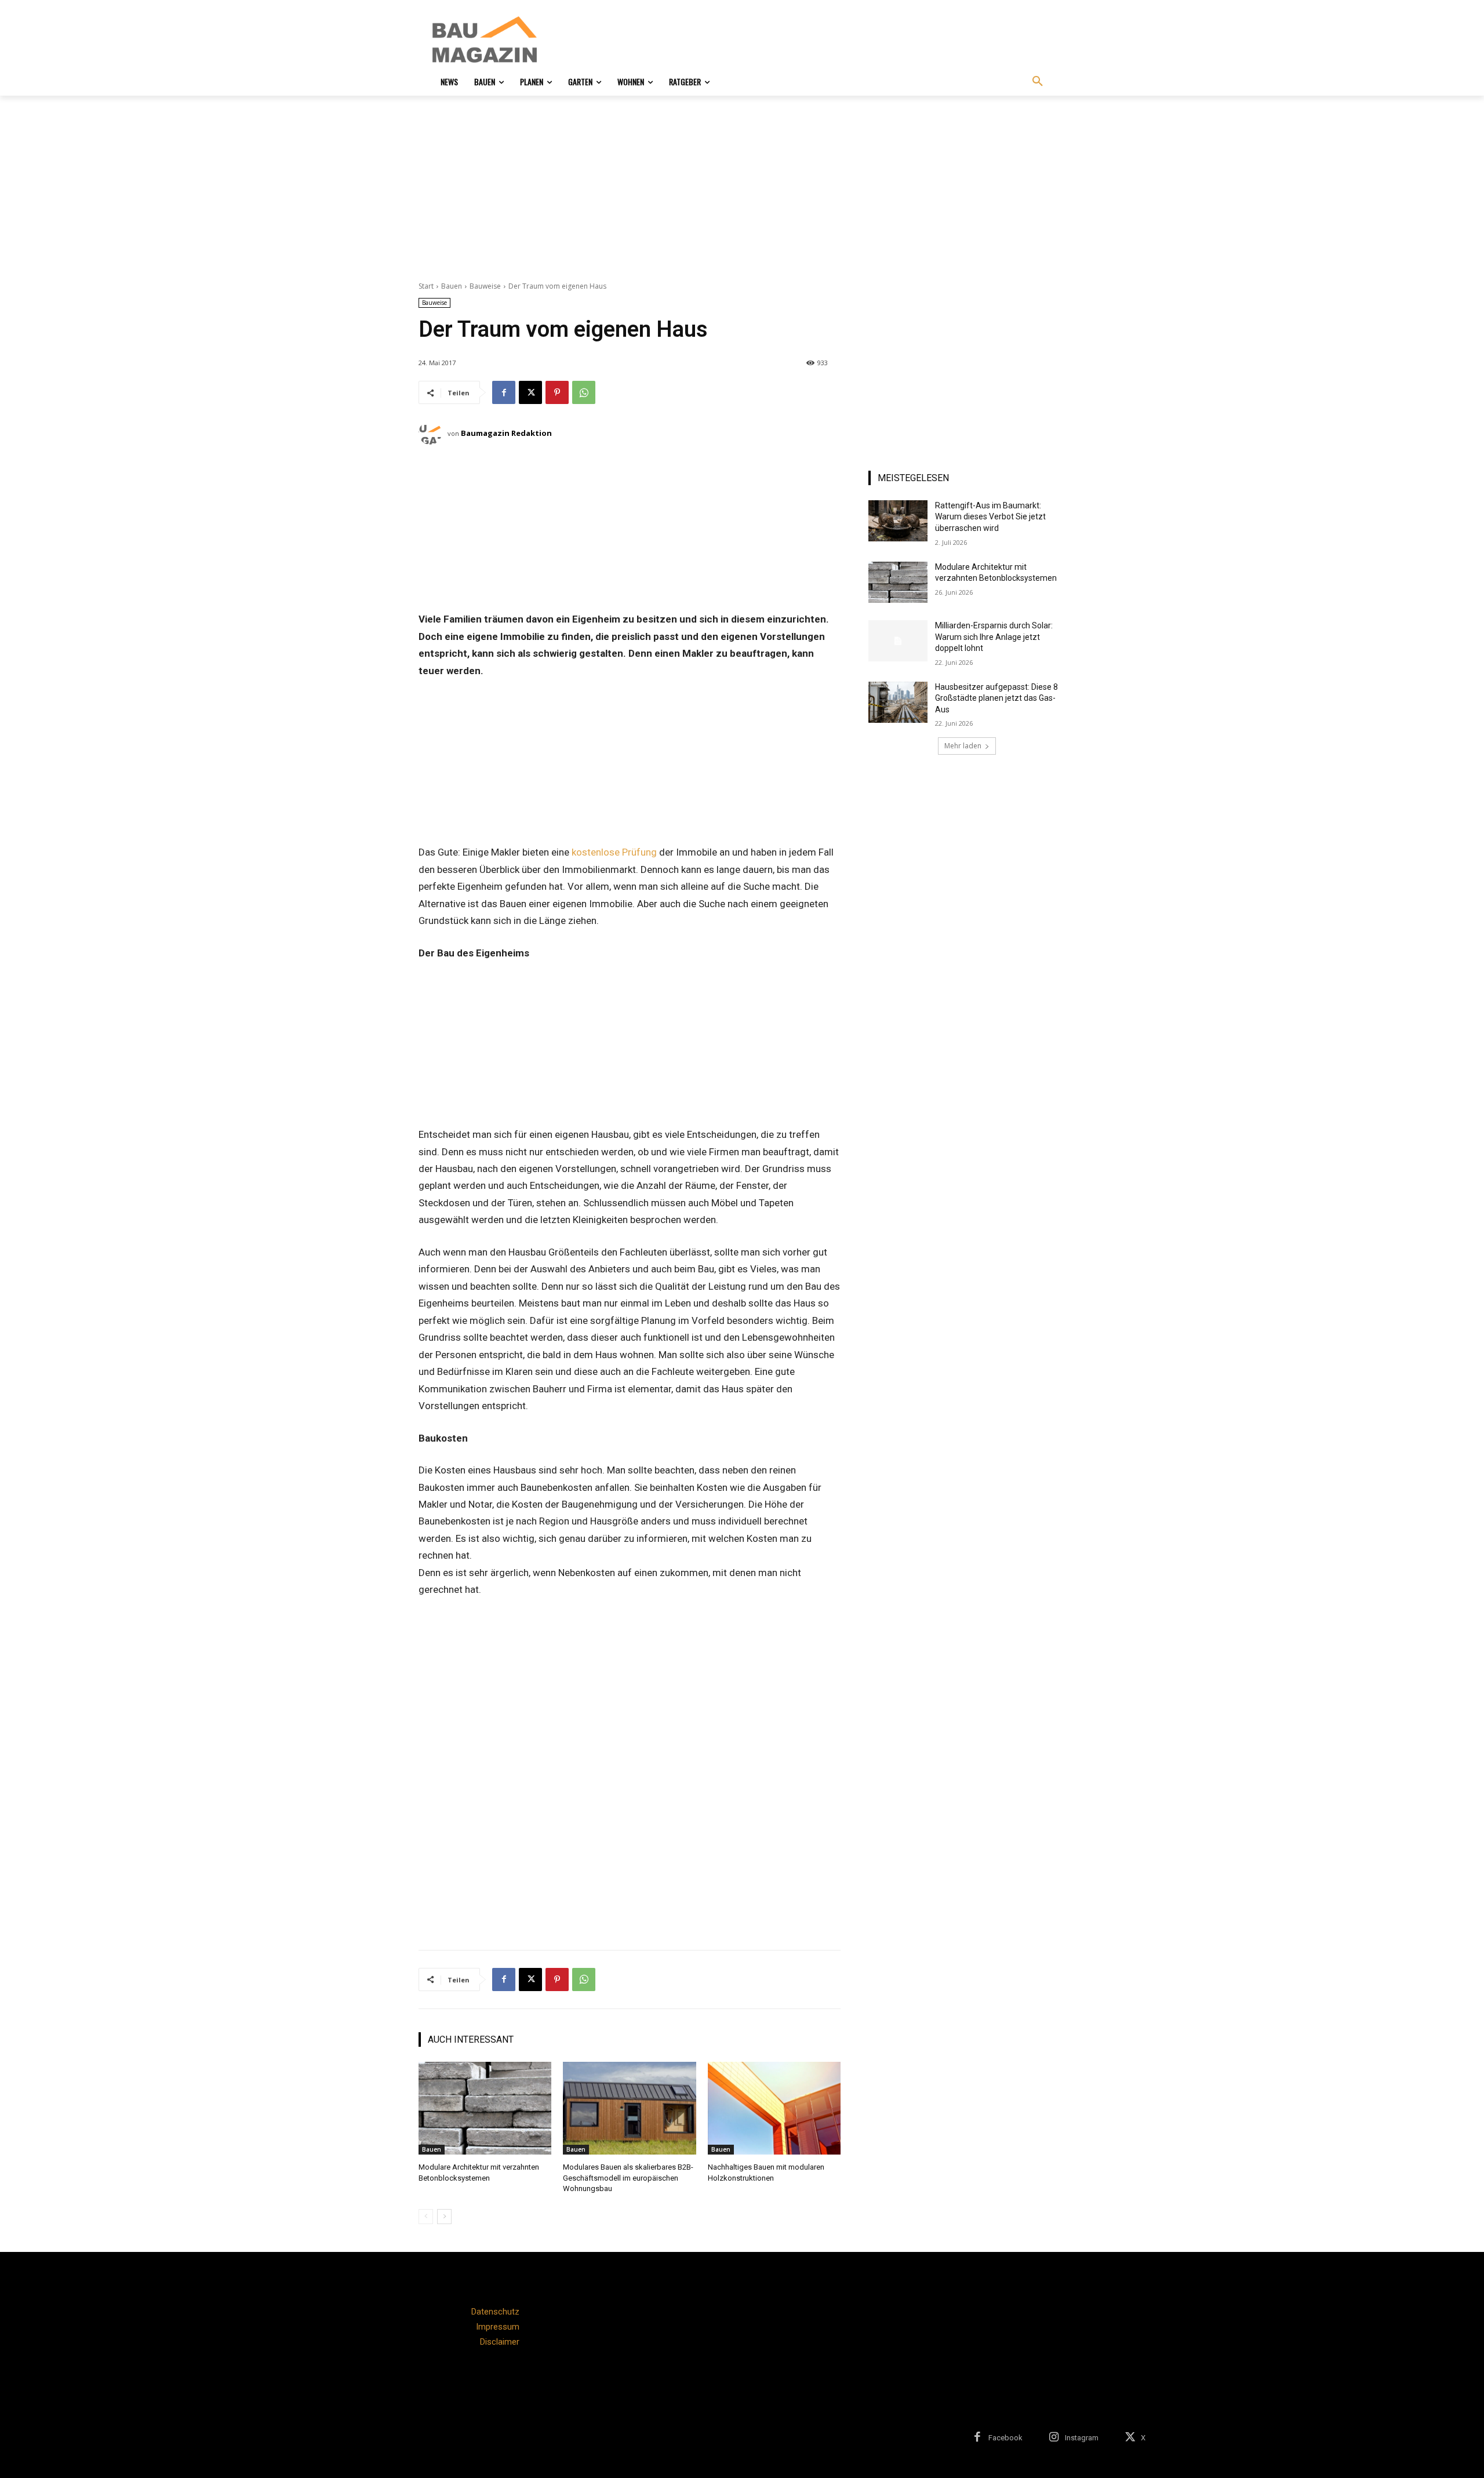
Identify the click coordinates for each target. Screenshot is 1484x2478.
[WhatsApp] (584, 392)
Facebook (1005, 2438)
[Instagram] (1054, 2438)
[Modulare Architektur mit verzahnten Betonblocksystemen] (485, 2108)
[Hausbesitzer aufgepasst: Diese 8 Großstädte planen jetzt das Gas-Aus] (898, 702)
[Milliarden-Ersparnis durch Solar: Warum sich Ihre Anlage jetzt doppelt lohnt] (898, 641)
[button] (1038, 82)
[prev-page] (426, 2217)
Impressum (498, 2327)
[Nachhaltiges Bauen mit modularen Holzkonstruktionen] (774, 2108)
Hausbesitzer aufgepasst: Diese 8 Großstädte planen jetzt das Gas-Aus (996, 698)
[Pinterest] (557, 392)
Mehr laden (963, 746)
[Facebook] (504, 392)
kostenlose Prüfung (614, 852)
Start (426, 286)
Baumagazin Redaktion (506, 433)
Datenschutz (495, 2312)
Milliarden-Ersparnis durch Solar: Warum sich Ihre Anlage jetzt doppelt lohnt (994, 637)
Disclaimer (500, 2342)
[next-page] (444, 2217)
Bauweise (485, 286)
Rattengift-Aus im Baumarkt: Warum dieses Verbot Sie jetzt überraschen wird (990, 517)
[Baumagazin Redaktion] (433, 433)
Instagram (1082, 2438)
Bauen (452, 286)
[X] (530, 392)
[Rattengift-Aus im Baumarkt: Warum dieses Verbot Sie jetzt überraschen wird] (898, 521)
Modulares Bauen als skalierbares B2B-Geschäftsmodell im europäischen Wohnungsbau (628, 2177)
